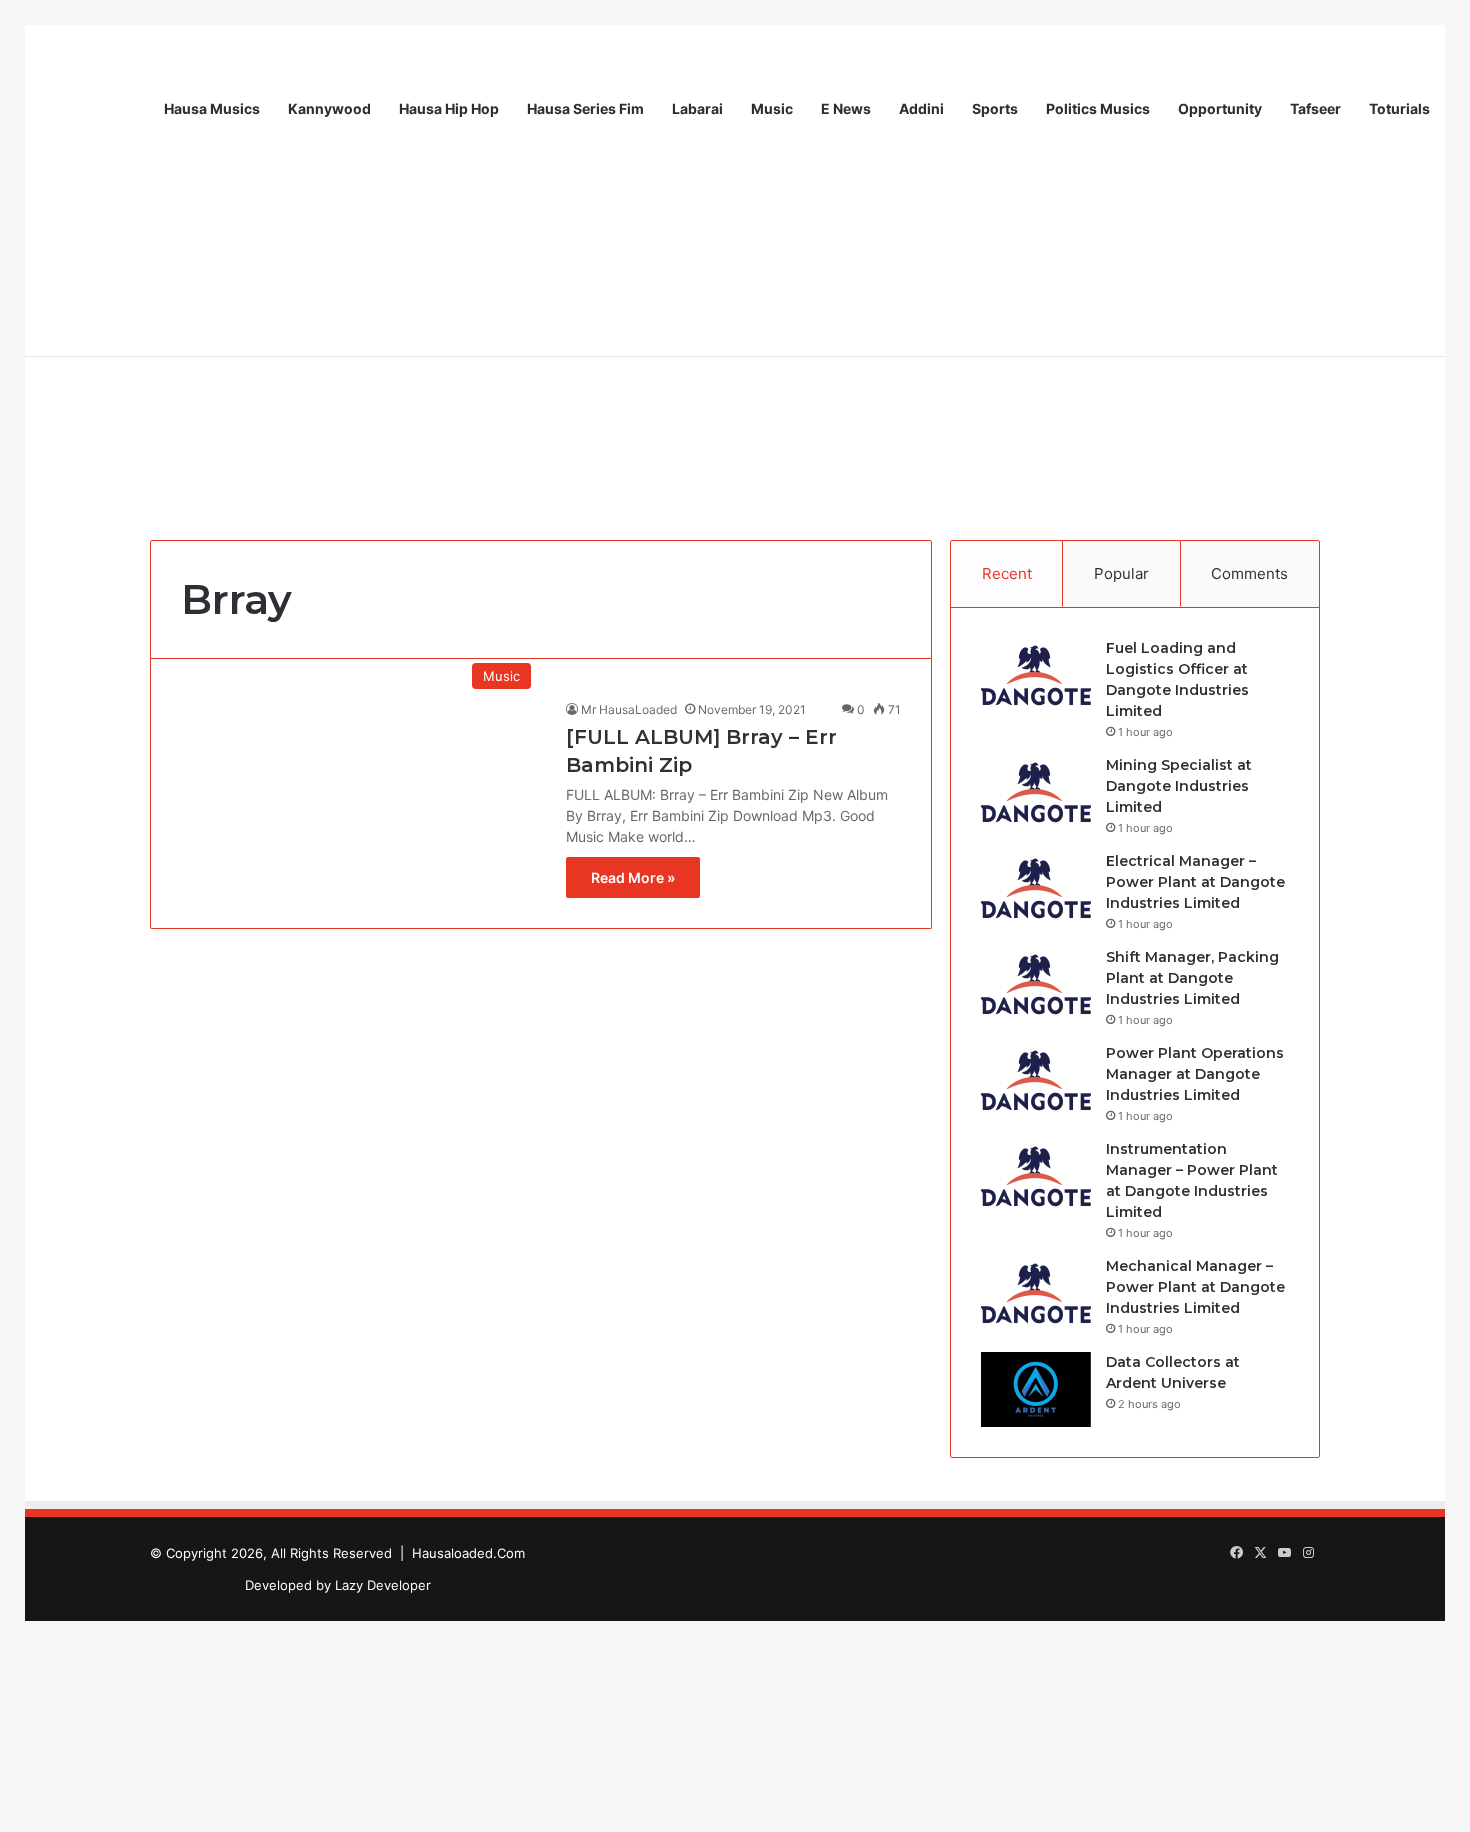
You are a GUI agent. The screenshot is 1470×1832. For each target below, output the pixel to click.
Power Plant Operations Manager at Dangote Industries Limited (1195, 1074)
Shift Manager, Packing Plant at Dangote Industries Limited (1192, 978)
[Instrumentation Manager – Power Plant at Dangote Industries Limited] (1036, 1176)
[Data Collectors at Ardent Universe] (1036, 1389)
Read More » (633, 877)
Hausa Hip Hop (449, 108)
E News (846, 108)
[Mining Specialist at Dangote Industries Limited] (1036, 792)
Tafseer (1315, 108)
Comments (1249, 573)
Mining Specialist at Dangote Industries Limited (1179, 786)
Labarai (697, 108)
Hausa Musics (212, 108)
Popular (1121, 573)
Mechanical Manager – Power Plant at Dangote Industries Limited (1195, 1287)
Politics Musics (1098, 108)
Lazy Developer (383, 1585)
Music (772, 108)
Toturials (1399, 108)
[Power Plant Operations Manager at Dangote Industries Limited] (1036, 1080)
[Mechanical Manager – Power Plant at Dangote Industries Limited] (1036, 1293)
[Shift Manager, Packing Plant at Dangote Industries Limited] (1036, 984)
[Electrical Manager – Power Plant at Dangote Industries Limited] (1036, 888)
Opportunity (1220, 108)
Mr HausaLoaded (629, 709)
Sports (995, 108)
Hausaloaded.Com (468, 1553)
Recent (1007, 573)
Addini (921, 108)
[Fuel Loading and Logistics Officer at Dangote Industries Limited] (1036, 675)
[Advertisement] (735, 360)
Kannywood (329, 108)
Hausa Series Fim (585, 108)
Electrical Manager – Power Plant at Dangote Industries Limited (1195, 882)
